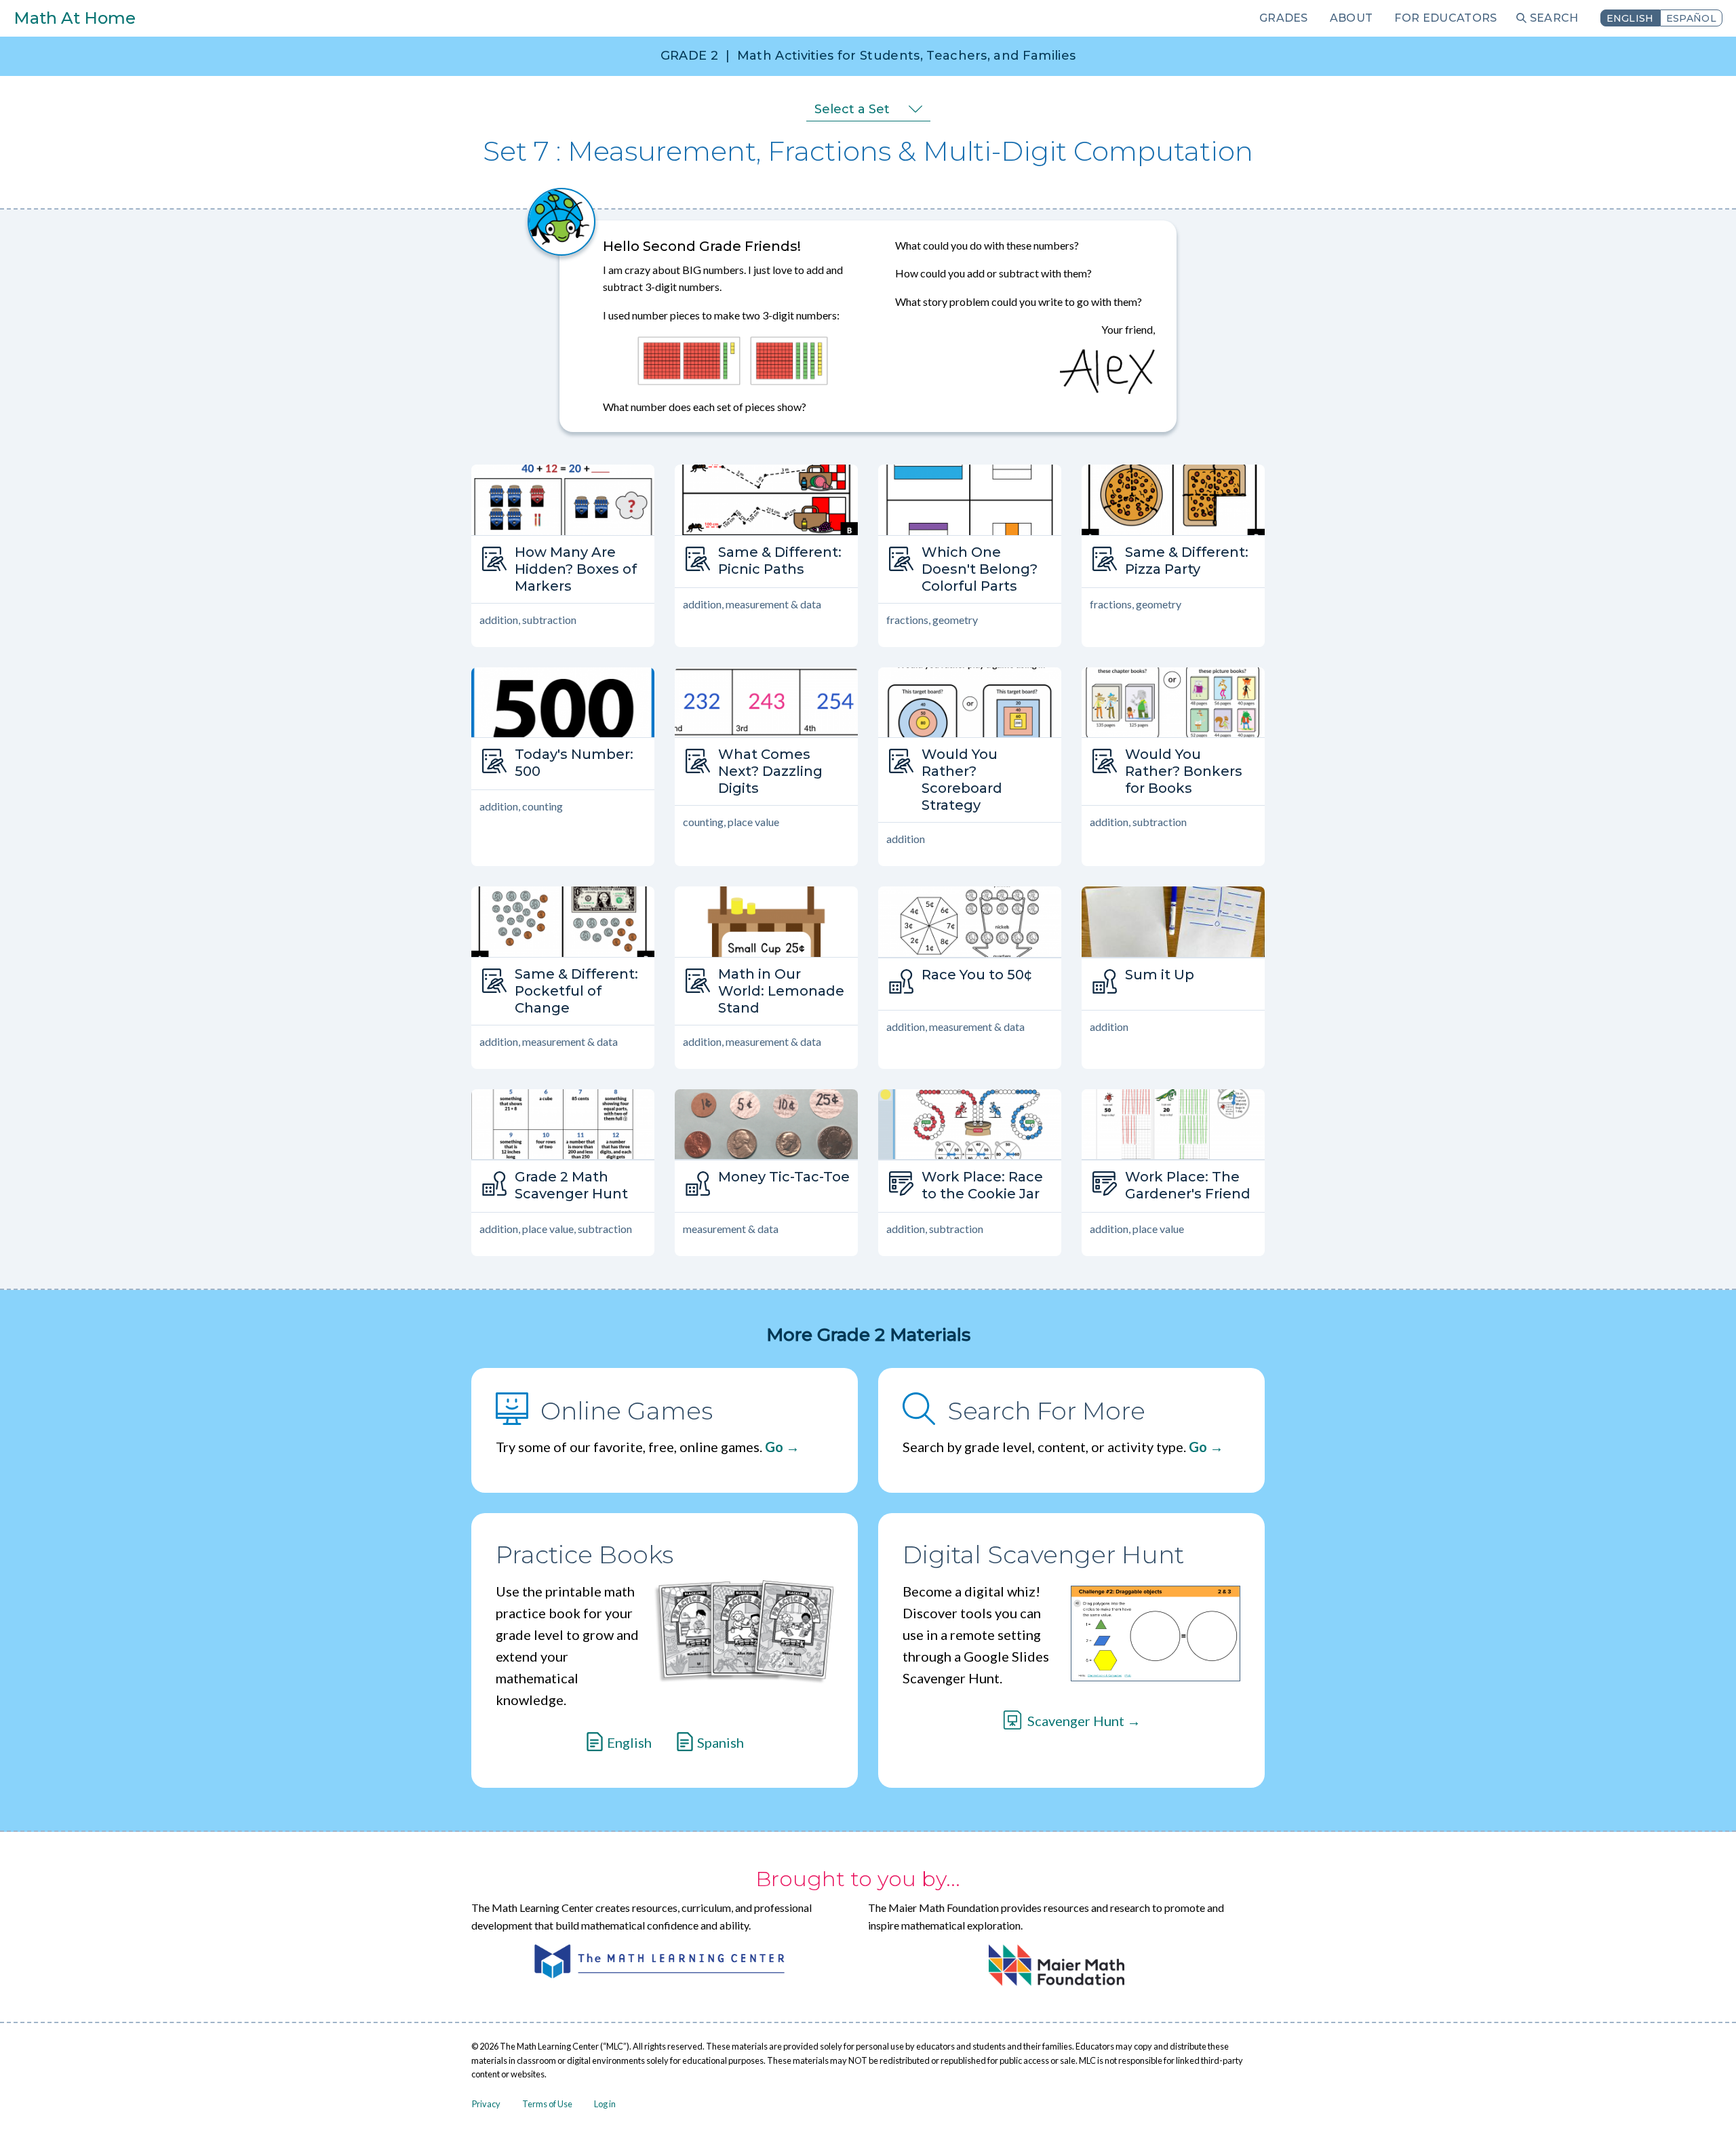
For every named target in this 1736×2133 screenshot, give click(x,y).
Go (774, 1447)
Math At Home (75, 18)
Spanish (721, 1742)
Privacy (486, 2104)
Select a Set (852, 109)
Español (1691, 18)
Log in (605, 2104)
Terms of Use (547, 2104)
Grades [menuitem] (1284, 18)
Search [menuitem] (1554, 18)
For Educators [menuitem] (1445, 18)
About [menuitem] (1352, 18)
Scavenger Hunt (1076, 1721)
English (1630, 18)
